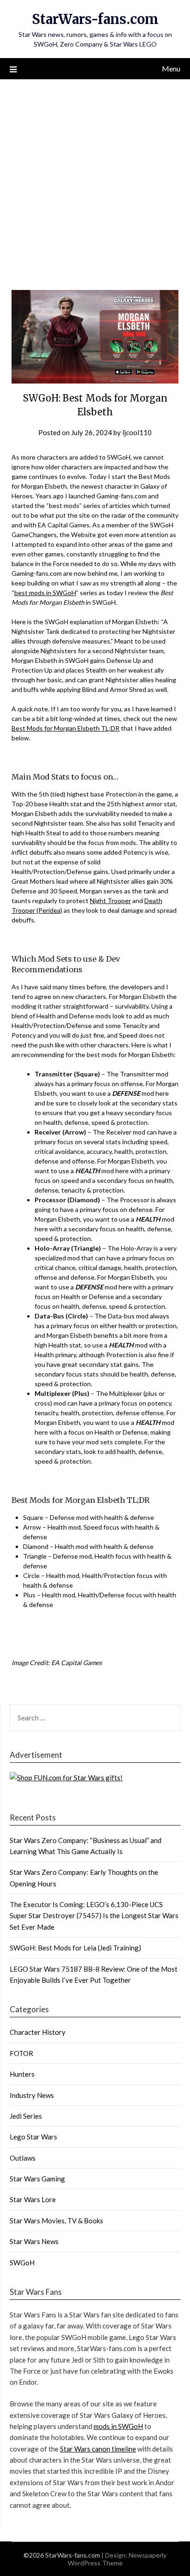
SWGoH (22, 2263)
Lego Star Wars (33, 2137)
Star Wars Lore (33, 2199)
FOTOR (21, 2053)
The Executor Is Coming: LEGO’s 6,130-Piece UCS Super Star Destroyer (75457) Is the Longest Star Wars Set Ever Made (94, 1916)
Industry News (32, 2095)
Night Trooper (110, 901)
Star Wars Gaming (37, 2179)
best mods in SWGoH (45, 593)
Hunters (22, 2074)
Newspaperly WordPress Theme (117, 2559)
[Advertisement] (95, 179)
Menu (171, 68)
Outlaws (23, 2158)
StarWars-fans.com (95, 19)
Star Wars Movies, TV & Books (56, 2221)
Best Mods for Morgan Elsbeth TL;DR (65, 728)
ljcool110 (137, 432)
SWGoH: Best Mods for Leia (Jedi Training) (75, 1948)
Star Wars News (34, 2241)
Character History (38, 2032)
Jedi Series (26, 2116)
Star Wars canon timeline (98, 2449)
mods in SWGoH (118, 2426)
